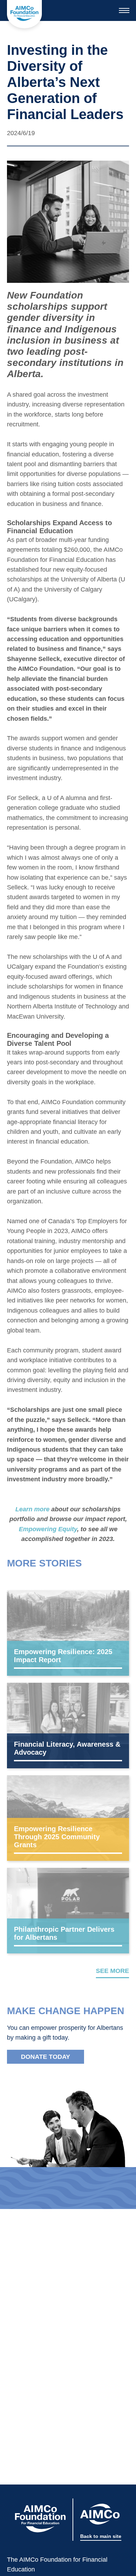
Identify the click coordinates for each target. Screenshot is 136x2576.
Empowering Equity (48, 1529)
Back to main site (101, 2536)
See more (112, 1971)
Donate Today (46, 2057)
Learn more (32, 1509)
